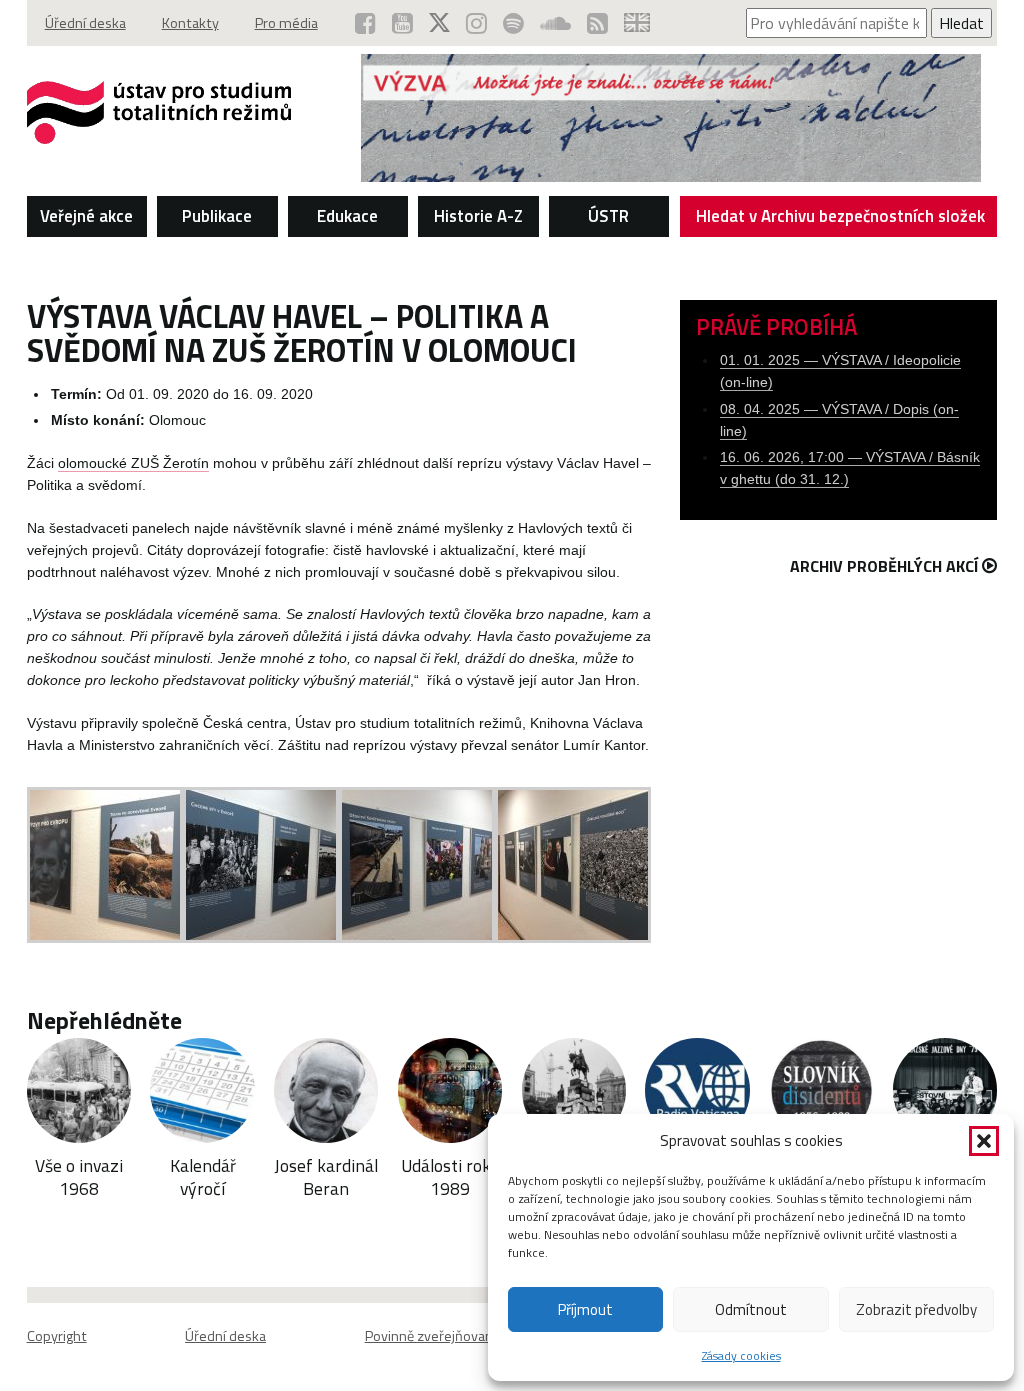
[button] (984, 1141)
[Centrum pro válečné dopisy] (671, 176)
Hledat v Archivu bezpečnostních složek (840, 216)
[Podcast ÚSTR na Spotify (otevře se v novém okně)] (513, 23)
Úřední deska (85, 23)
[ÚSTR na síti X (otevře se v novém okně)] (439, 23)
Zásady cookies (741, 1355)
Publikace (217, 216)
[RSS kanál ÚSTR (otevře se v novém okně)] (597, 23)
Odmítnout (751, 1309)
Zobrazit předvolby (916, 1309)
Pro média (286, 23)
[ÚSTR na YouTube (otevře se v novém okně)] (402, 23)
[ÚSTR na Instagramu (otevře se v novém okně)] (476, 23)
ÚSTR (608, 216)
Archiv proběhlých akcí (884, 566)
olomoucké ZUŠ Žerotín (133, 463)
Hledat (961, 23)
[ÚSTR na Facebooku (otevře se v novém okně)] (365, 23)
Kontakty (190, 23)
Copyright (57, 1336)
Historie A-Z (478, 216)
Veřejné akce (86, 216)
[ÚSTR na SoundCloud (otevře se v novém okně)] (555, 23)
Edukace (347, 216)
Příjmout (585, 1309)
